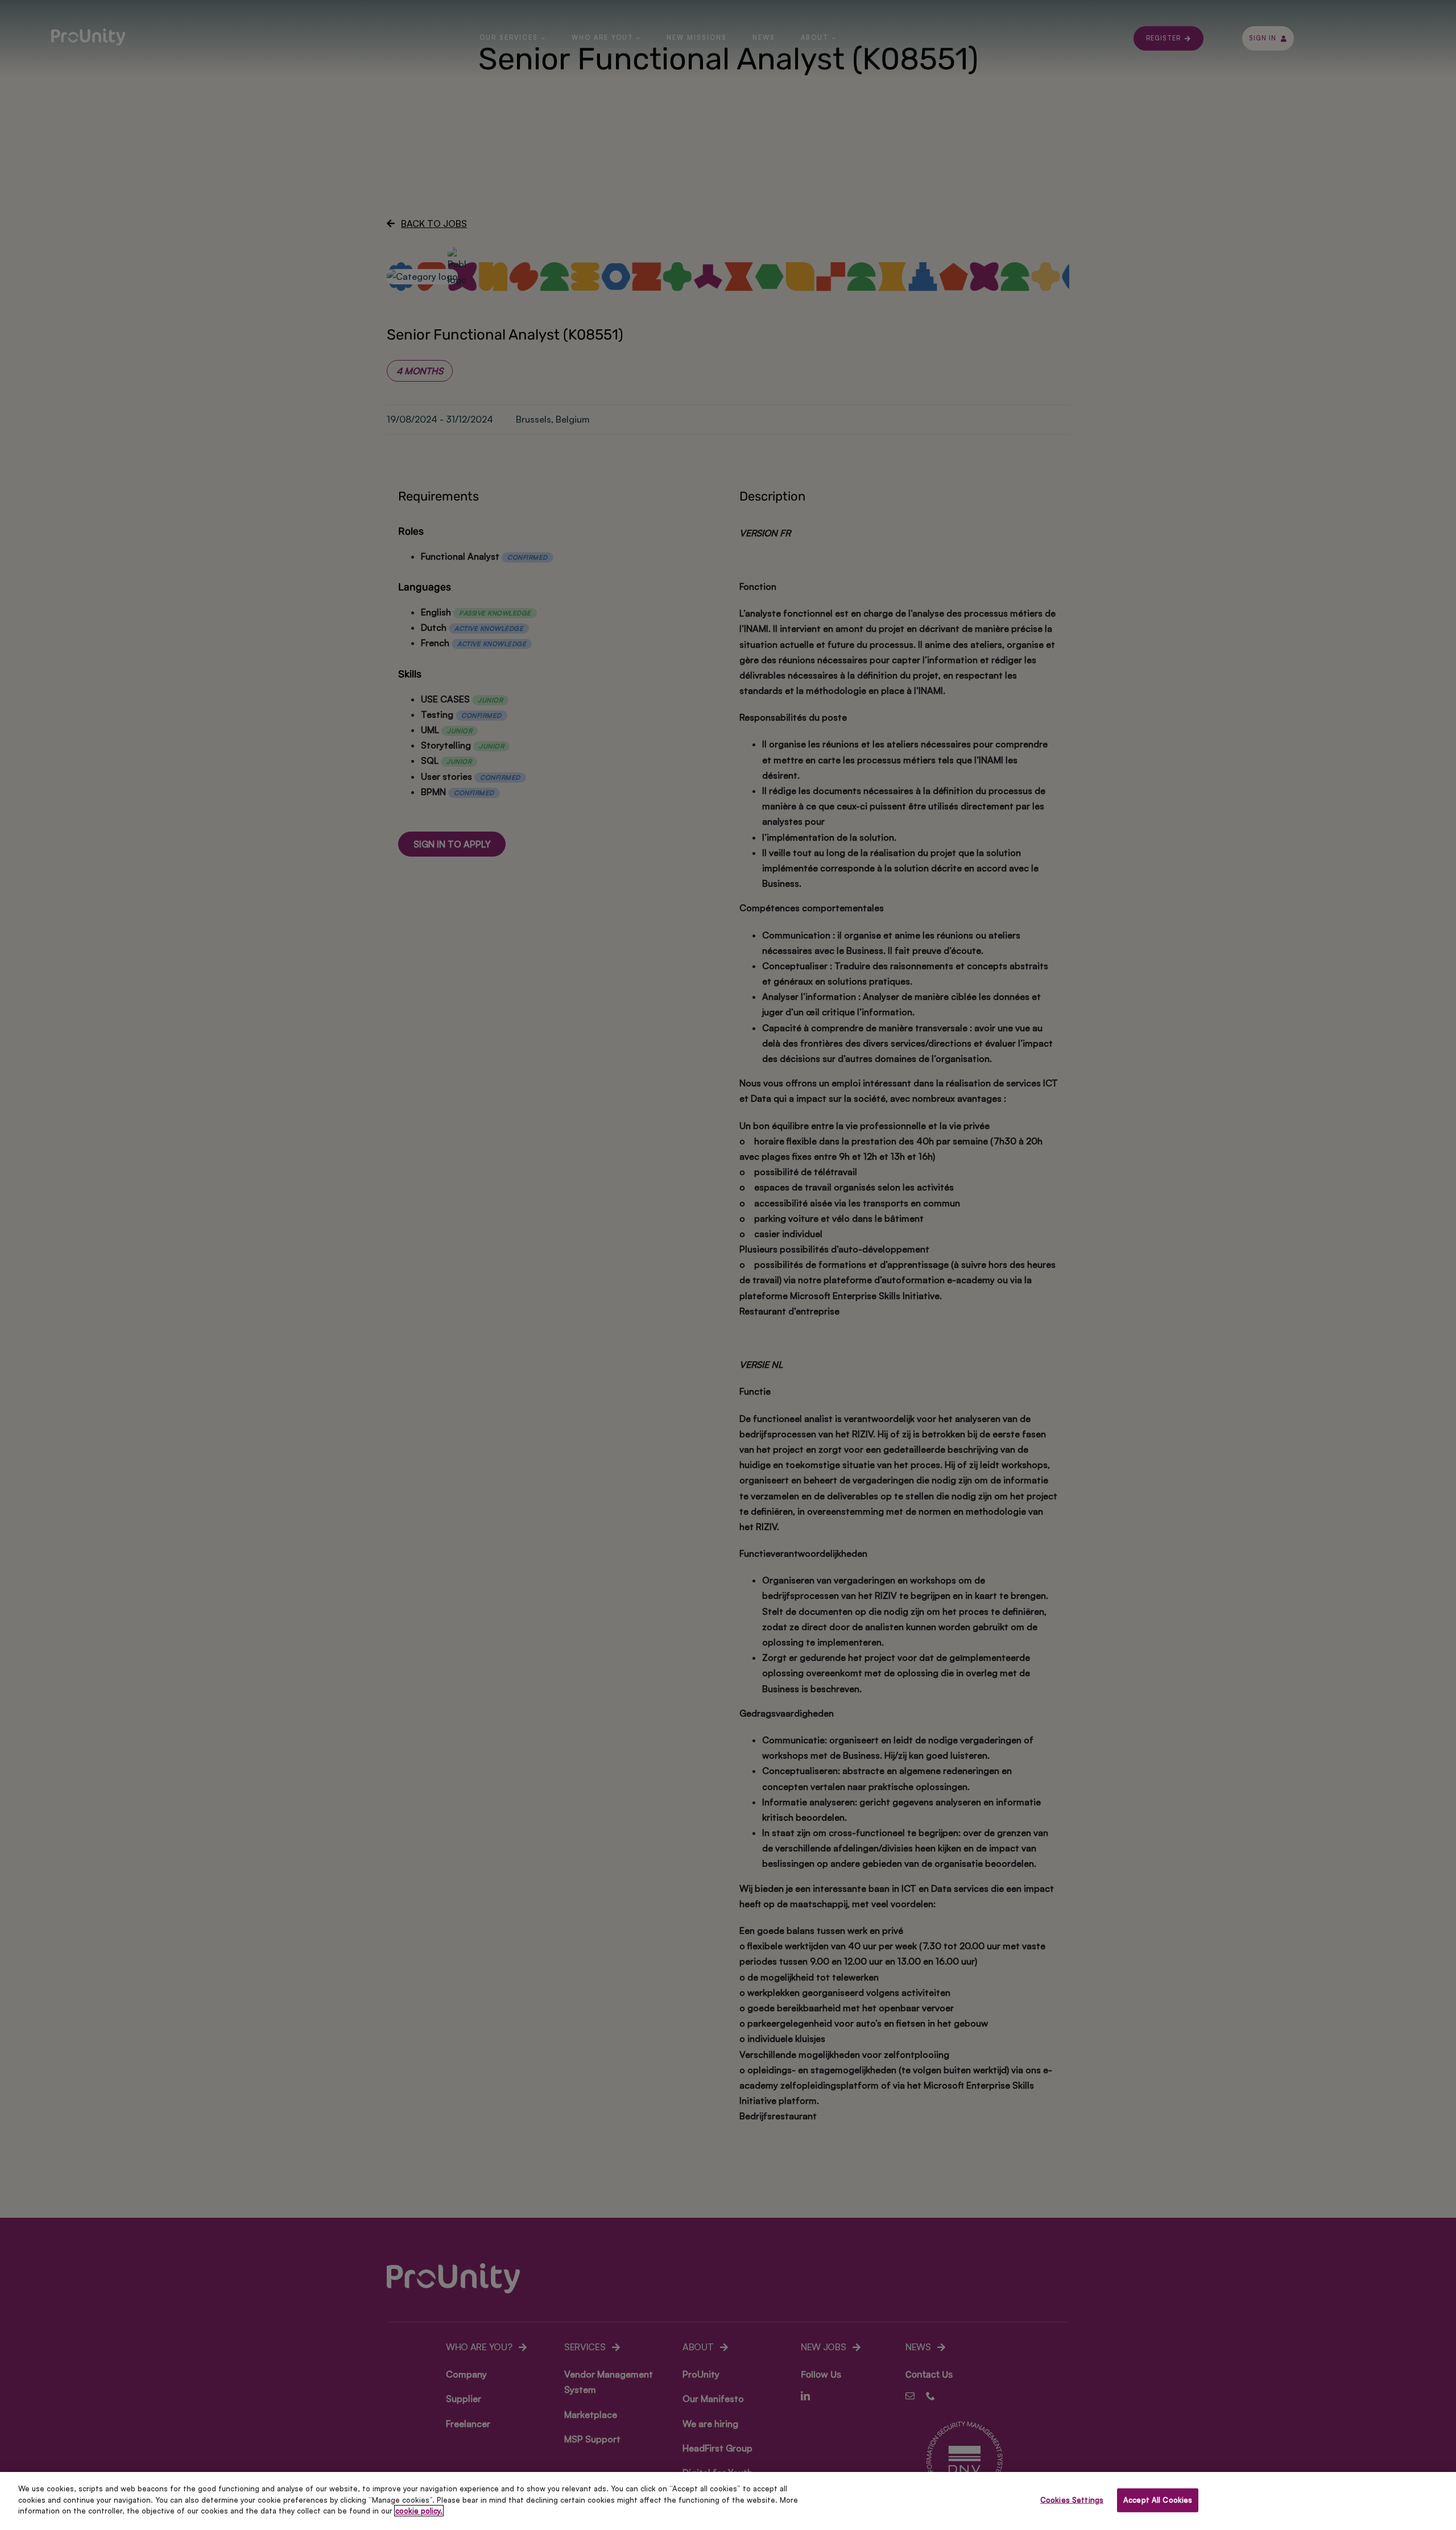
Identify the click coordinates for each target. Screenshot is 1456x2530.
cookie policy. (419, 2511)
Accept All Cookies (1158, 2500)
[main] (728, 2501)
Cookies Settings (1072, 2500)
